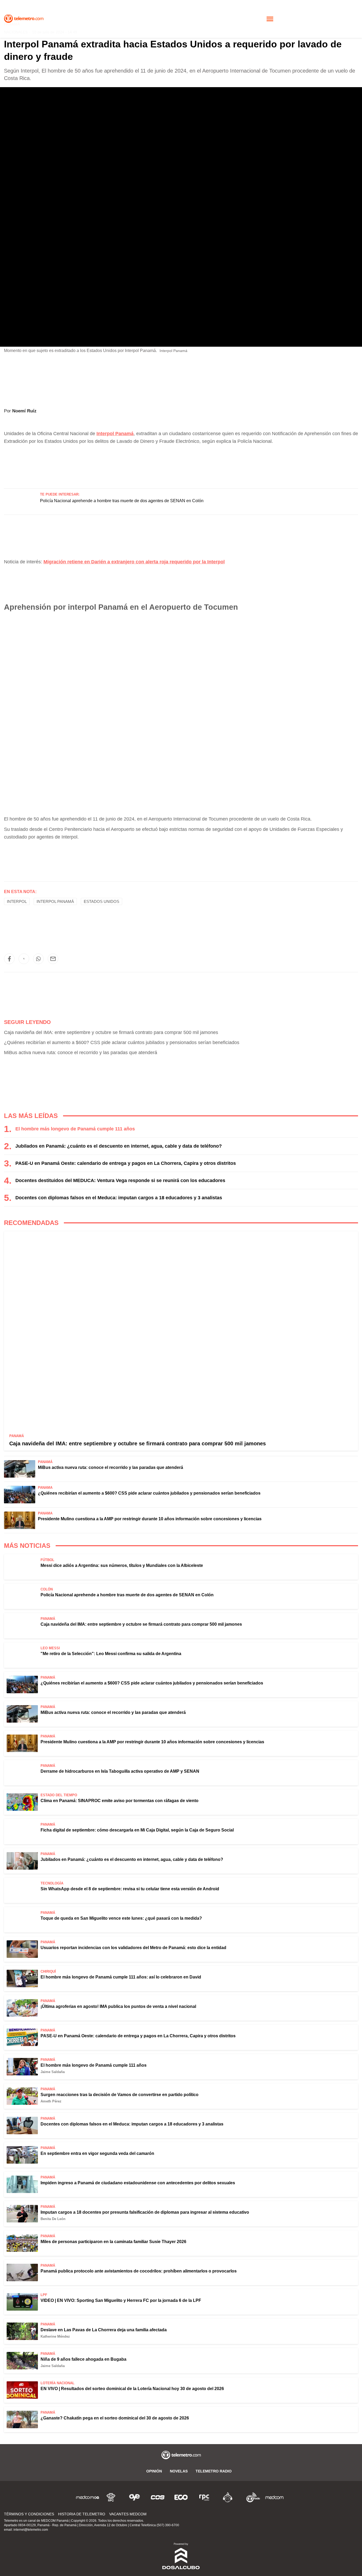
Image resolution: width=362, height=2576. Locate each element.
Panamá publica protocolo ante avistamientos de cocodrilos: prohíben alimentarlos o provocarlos (139, 2271)
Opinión (154, 2471)
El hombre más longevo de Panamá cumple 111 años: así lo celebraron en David (121, 1977)
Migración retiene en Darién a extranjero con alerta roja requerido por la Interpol (134, 562)
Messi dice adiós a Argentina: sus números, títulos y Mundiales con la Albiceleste (122, 1565)
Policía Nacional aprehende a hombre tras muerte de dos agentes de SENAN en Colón (122, 501)
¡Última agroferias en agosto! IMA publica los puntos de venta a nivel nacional (118, 2006)
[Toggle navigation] (270, 19)
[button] (9, 959)
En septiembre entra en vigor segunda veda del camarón (97, 2153)
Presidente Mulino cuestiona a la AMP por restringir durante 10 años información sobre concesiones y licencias (150, 1519)
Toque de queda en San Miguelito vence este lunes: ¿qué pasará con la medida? (121, 1918)
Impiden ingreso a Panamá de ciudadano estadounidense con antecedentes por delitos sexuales (138, 2183)
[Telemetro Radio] (251, 2497)
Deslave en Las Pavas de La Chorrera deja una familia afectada (104, 2330)
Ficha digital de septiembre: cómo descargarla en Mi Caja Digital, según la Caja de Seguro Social (137, 1830)
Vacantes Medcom (128, 2514)
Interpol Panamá (55, 901)
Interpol (17, 901)
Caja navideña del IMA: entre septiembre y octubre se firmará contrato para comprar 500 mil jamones (111, 1032)
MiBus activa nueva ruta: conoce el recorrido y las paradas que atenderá (81, 1053)
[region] (181, 464)
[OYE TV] (134, 2497)
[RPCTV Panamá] (111, 2497)
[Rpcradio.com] (204, 2497)
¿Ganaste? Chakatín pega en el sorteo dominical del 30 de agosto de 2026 (115, 2418)
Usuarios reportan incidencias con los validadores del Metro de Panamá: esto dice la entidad (133, 1948)
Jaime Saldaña (53, 2072)
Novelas (179, 2471)
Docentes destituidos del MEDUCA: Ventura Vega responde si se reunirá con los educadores (120, 1180)
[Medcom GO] (88, 2497)
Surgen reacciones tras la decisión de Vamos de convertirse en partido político (120, 2095)
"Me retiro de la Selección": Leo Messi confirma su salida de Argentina (111, 1654)
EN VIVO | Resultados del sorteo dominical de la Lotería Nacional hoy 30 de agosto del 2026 (132, 2389)
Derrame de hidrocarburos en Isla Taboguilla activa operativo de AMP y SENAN (120, 1771)
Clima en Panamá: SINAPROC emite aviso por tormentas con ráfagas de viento (120, 1801)
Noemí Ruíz (24, 411)
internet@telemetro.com (31, 2530)
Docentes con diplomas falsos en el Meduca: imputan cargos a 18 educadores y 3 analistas (119, 1198)
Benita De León (53, 2219)
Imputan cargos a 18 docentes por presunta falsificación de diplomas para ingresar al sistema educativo (145, 2212)
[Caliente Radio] (228, 2497)
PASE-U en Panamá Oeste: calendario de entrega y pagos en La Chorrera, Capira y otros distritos (126, 1163)
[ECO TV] (181, 2497)
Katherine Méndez (55, 2336)
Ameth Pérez (51, 2101)
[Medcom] (274, 2497)
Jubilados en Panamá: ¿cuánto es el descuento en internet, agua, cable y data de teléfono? (119, 1146)
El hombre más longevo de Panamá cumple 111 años (75, 1129)
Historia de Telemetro (82, 2514)
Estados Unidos (101, 901)
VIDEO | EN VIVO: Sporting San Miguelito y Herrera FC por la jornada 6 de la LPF (121, 2300)
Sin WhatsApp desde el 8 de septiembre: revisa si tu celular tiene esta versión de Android (130, 1889)
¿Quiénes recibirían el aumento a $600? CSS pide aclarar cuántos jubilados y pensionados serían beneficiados (122, 1042)
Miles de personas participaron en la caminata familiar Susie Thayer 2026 (113, 2242)
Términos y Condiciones (29, 2514)
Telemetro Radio (214, 2471)
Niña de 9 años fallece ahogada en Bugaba (83, 2359)
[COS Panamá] (158, 2497)
